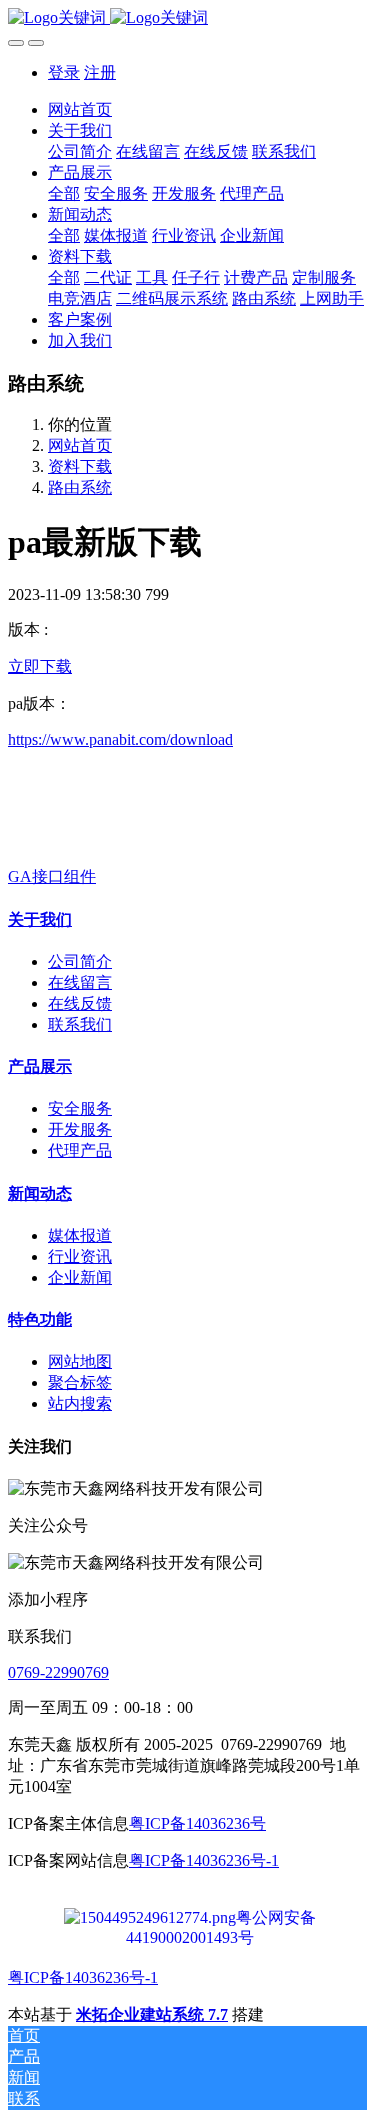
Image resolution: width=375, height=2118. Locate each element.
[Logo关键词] (187, 18)
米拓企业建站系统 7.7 (152, 2014)
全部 (64, 193)
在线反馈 (80, 1003)
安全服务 (80, 1108)
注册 (100, 72)
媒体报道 (80, 1235)
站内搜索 (80, 1403)
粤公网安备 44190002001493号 (221, 1918)
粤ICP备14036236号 (197, 1823)
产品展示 (40, 1066)
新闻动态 (40, 1193)
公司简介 (80, 961)
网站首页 (80, 109)
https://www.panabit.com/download (120, 739)
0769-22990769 (58, 1672)
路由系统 (80, 487)
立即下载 (40, 666)
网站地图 (80, 1361)
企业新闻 (80, 1277)
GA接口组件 (52, 876)
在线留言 (80, 982)
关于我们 (40, 919)
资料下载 (80, 466)
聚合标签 (80, 1382)
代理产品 (80, 1150)
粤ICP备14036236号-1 (204, 1860)
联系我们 (80, 1024)
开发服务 (80, 1129)
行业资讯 (80, 1256)
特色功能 (40, 1319)
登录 (64, 72)
